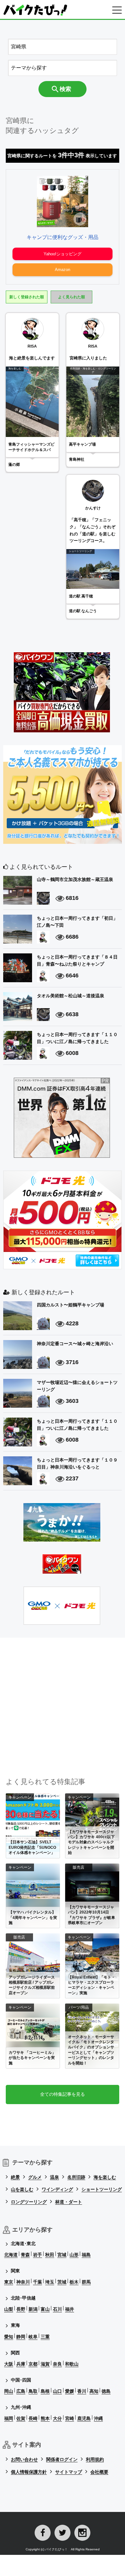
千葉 (37, 2282)
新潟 (33, 2309)
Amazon (63, 270)
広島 (21, 2391)
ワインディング (57, 2189)
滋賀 (45, 2364)
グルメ (35, 2177)
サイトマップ (69, 2472)
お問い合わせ (24, 2459)
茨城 (62, 2282)
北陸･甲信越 (23, 2298)
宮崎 (70, 2418)
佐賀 (21, 2418)
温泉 (54, 2177)
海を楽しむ (105, 2177)
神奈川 (23, 2282)
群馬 (86, 2282)
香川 (82, 2391)
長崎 (33, 2418)
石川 (57, 2309)
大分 (57, 2418)
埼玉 (50, 2282)
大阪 (9, 2364)
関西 (15, 2353)
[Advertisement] (63, 1700)
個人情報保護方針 (29, 2472)
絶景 (15, 2177)
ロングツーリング (29, 2202)
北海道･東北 (23, 2243)
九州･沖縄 (21, 2407)
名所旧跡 (76, 2177)
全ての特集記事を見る (63, 2094)
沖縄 (98, 2418)
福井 (70, 2309)
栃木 (74, 2282)
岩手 (37, 2255)
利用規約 (95, 2459)
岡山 (9, 2391)
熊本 (45, 2418)
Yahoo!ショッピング (63, 254)
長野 (21, 2309)
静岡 (21, 2337)
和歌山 (72, 2364)
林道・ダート (69, 2202)
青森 (25, 2255)
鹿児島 (84, 2418)
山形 (74, 2255)
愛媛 (70, 2391)
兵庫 (21, 2364)
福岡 (9, 2418)
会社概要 (99, 2472)
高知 (94, 2391)
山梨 (9, 2309)
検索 (65, 89)
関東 (15, 2271)
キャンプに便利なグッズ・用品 (63, 237)
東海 (15, 2325)
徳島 (106, 2391)
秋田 (50, 2255)
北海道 (11, 2255)
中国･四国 (21, 2380)
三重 (45, 2337)
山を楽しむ (22, 2189)
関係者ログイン (62, 2459)
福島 (86, 2255)
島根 (45, 2391)
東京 (9, 2282)
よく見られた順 (71, 297)
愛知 (9, 2337)
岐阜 (33, 2337)
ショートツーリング (102, 2189)
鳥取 (33, 2391)
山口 (57, 2391)
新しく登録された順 (27, 297)
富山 (45, 2309)
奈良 (57, 2364)
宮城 (62, 2255)
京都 (33, 2364)
